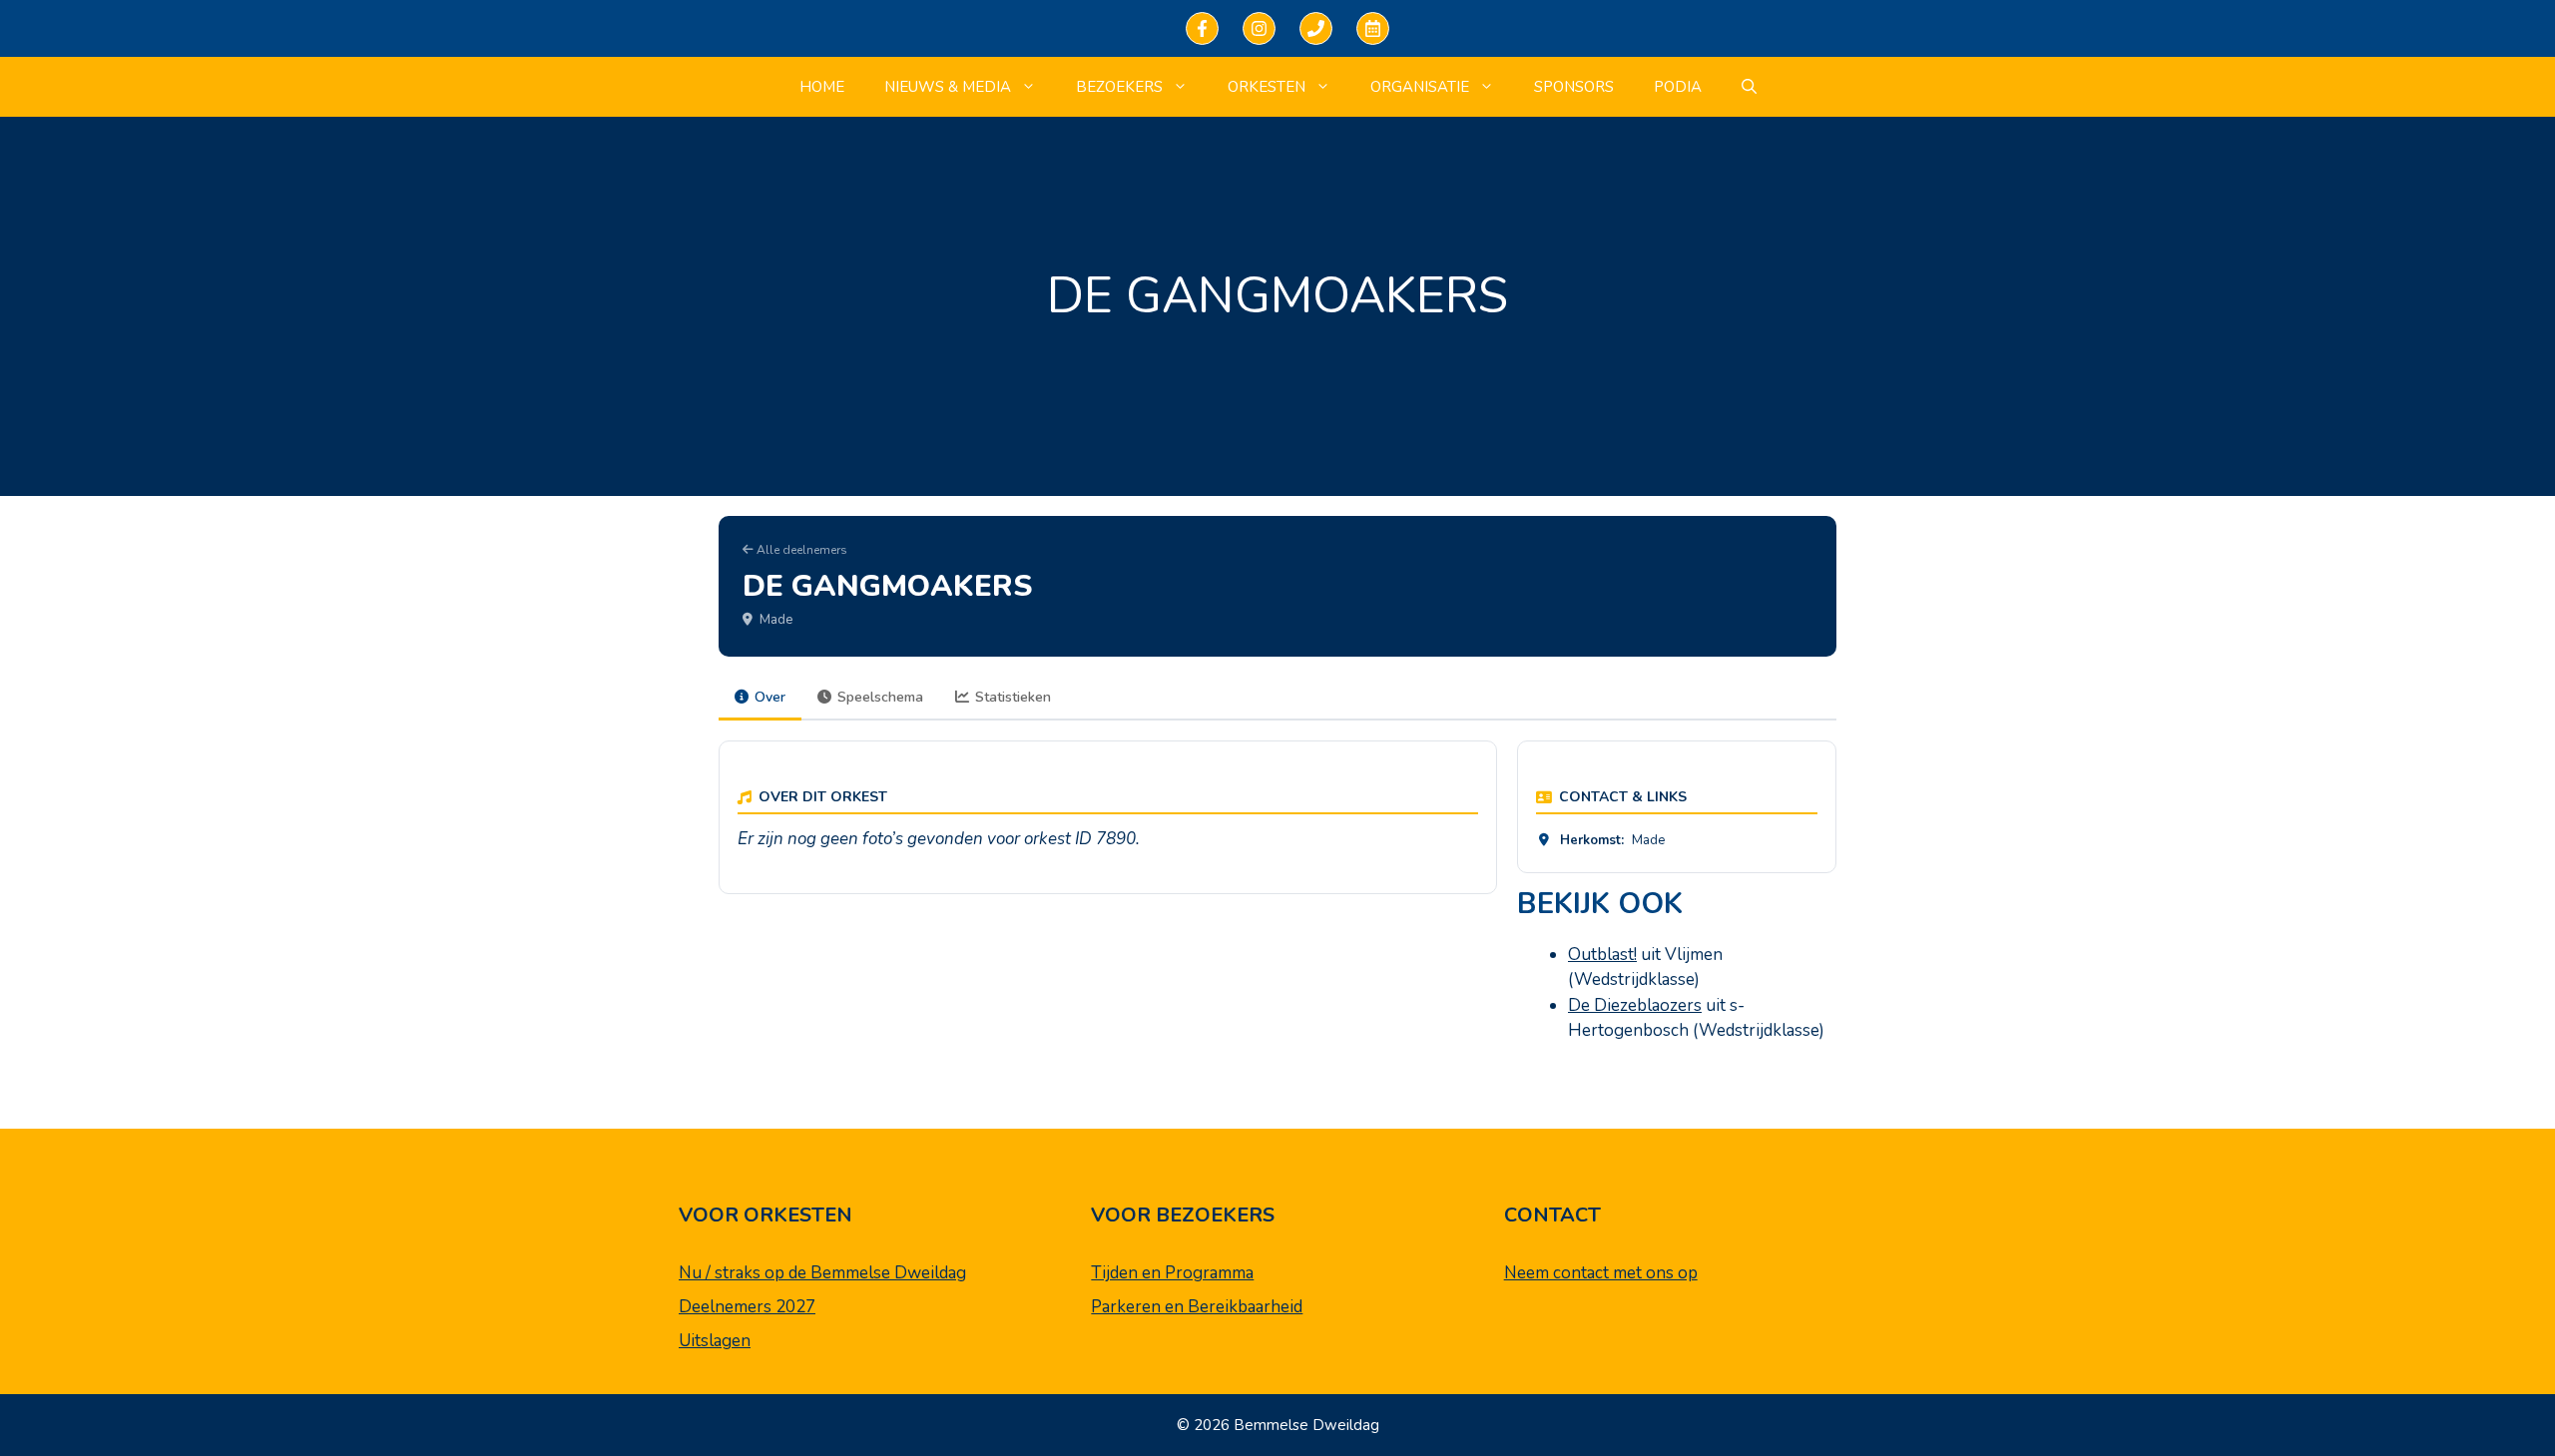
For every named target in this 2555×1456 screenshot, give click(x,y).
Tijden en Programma (1172, 1273)
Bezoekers (1119, 87)
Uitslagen (715, 1341)
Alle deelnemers (800, 550)
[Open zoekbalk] (1749, 87)
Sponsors (1574, 87)
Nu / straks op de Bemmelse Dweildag (822, 1273)
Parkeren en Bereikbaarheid (1197, 1307)
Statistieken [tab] (1013, 697)
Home (822, 87)
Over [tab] (770, 697)
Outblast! (1602, 955)
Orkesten (1267, 87)
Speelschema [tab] (880, 697)
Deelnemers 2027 (747, 1307)
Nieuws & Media (948, 87)
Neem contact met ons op (1601, 1273)
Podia (1678, 87)
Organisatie (1420, 87)
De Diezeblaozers (1635, 1005)
